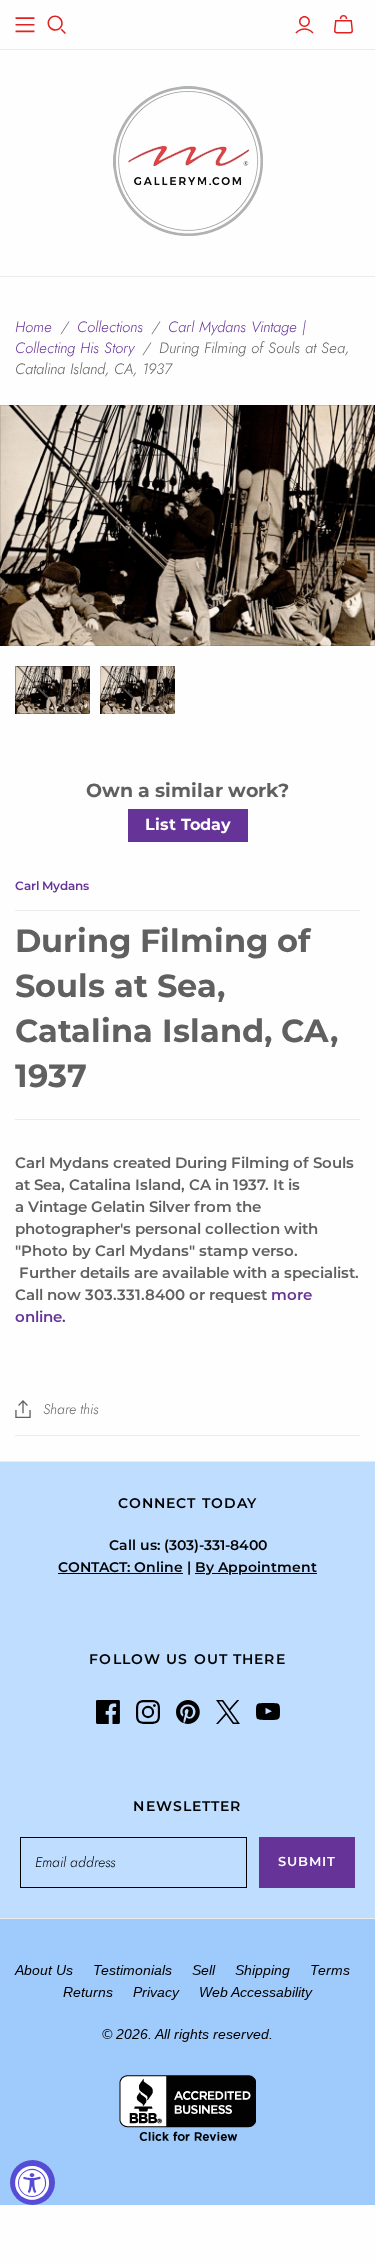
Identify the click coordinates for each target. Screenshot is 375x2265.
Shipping (262, 1970)
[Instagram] (148, 1712)
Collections (110, 327)
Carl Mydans (52, 885)
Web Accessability (255, 1992)
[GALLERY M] (188, 159)
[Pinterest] (188, 1712)
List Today (188, 824)
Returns (88, 1992)
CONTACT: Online (120, 1567)
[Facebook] (108, 1712)
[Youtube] (268, 1712)
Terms (330, 1970)
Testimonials (132, 1970)
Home (33, 327)
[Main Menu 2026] (25, 25)
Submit (307, 1861)
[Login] (304, 25)
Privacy (156, 1992)
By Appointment (256, 1567)
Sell (203, 1970)
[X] (228, 1712)
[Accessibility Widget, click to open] (32, 2182)
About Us (44, 1970)
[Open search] (57, 25)
